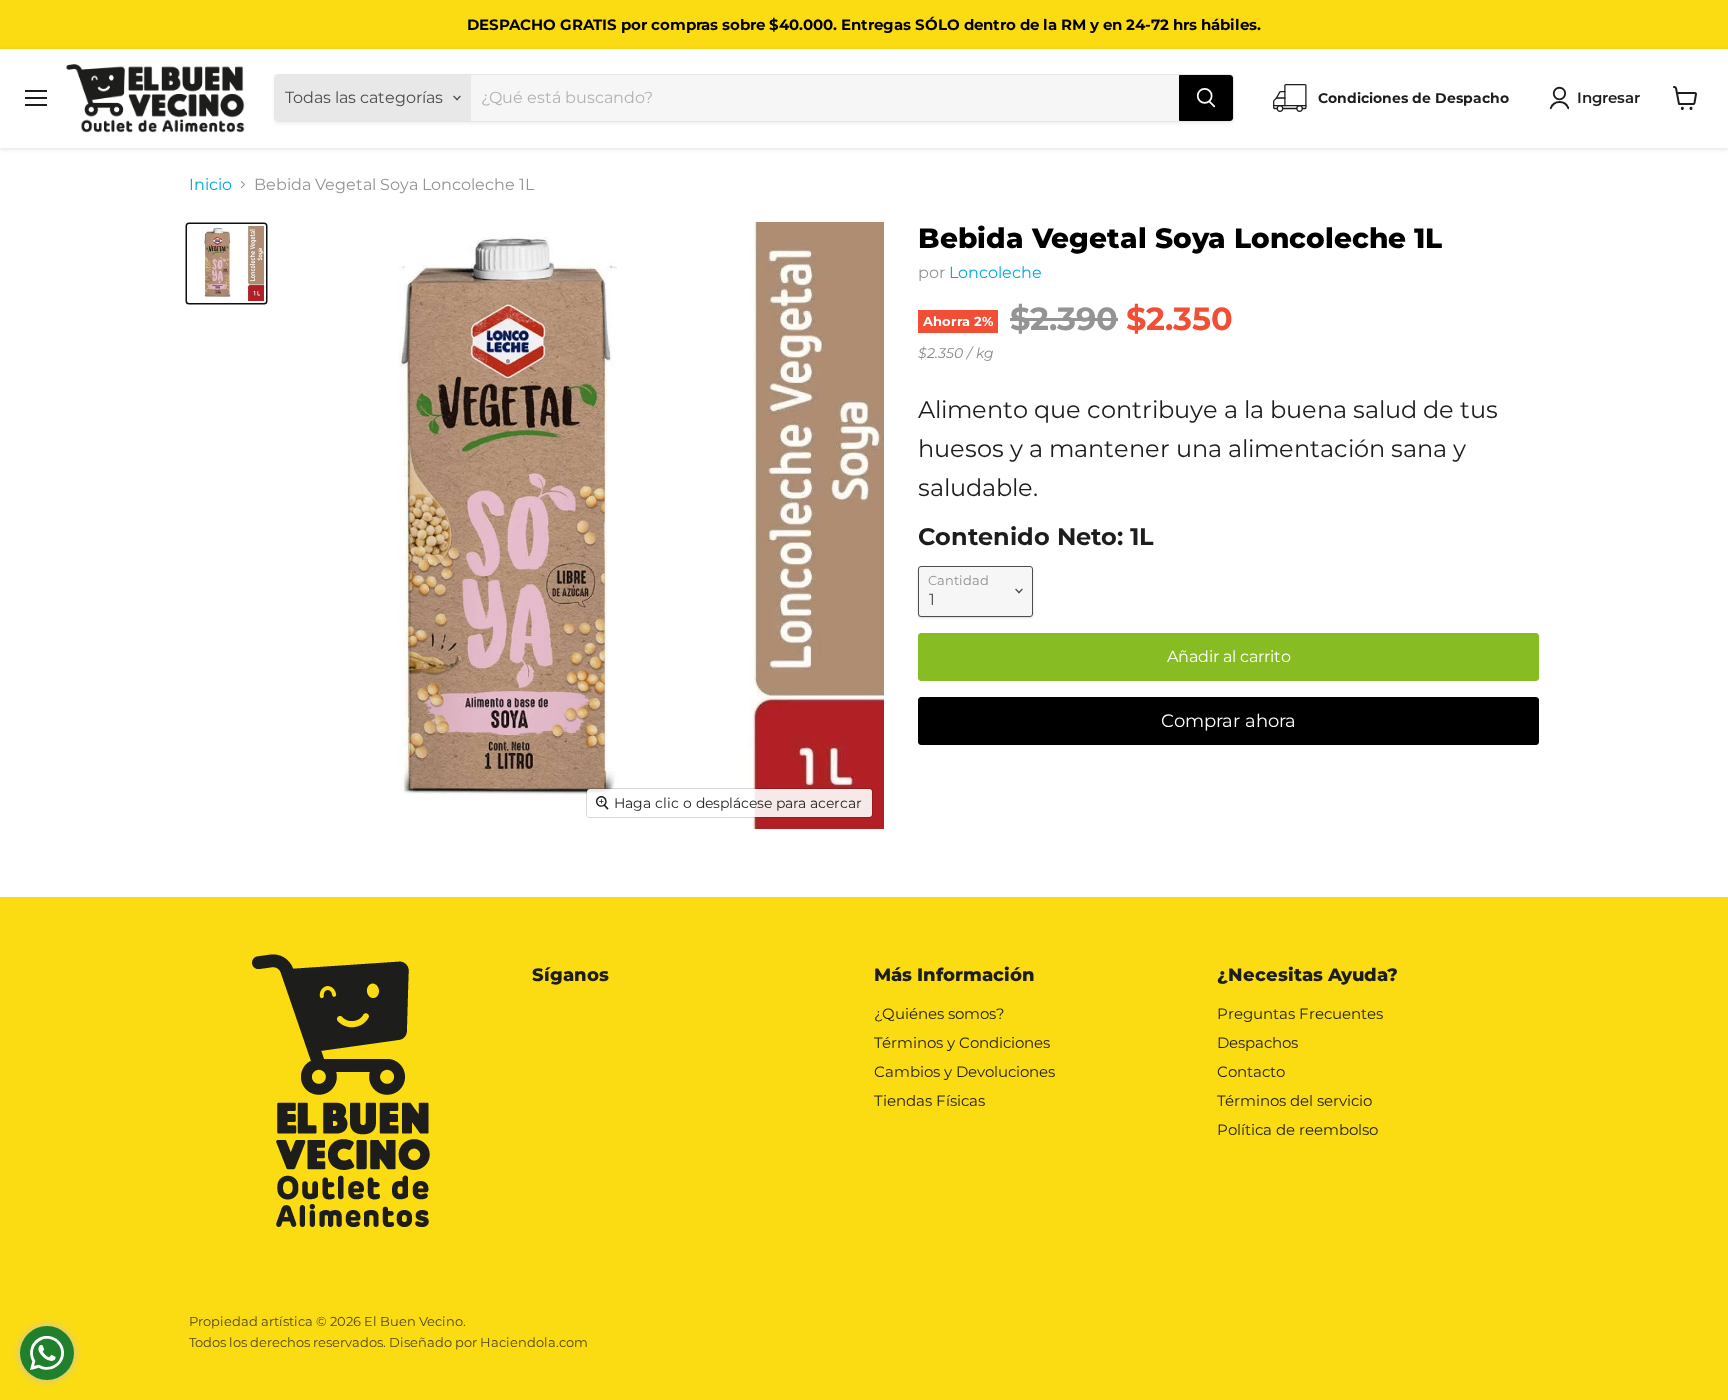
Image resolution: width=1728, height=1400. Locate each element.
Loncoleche (995, 272)
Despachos (1257, 1042)
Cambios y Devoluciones (964, 1071)
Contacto (1251, 1071)
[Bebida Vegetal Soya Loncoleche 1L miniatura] (226, 263)
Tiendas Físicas (929, 1100)
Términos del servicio (1294, 1100)
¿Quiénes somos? (939, 1013)
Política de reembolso (1297, 1129)
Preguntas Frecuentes (1300, 1013)
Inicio (210, 185)
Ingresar (1608, 97)
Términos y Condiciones (962, 1042)
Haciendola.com (534, 1342)
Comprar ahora (1228, 721)
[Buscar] (1206, 98)
